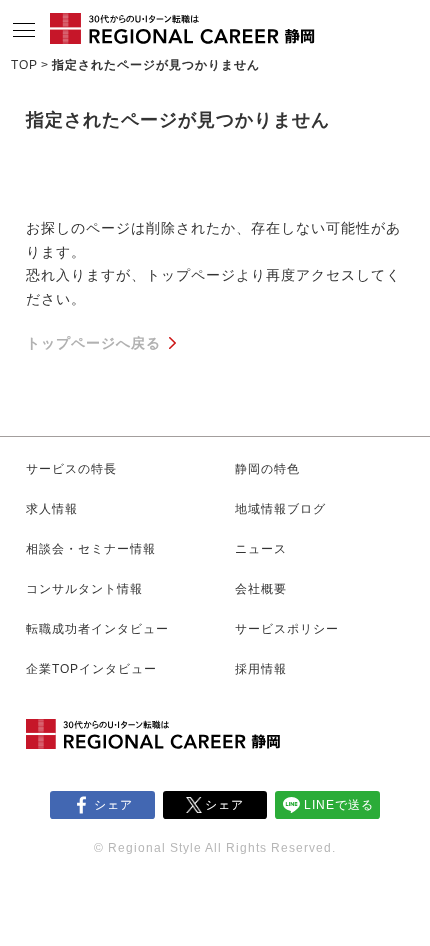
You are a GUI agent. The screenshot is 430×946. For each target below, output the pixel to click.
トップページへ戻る (93, 343)
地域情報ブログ (280, 509)
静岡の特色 (267, 469)
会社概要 (261, 589)
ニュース (261, 549)
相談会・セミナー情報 (91, 549)
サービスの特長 (71, 469)
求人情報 (52, 509)
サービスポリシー (287, 629)
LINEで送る (339, 805)
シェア (113, 805)
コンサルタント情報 (84, 589)
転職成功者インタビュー (97, 629)
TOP (24, 65)
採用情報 (261, 669)
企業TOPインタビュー (91, 669)
